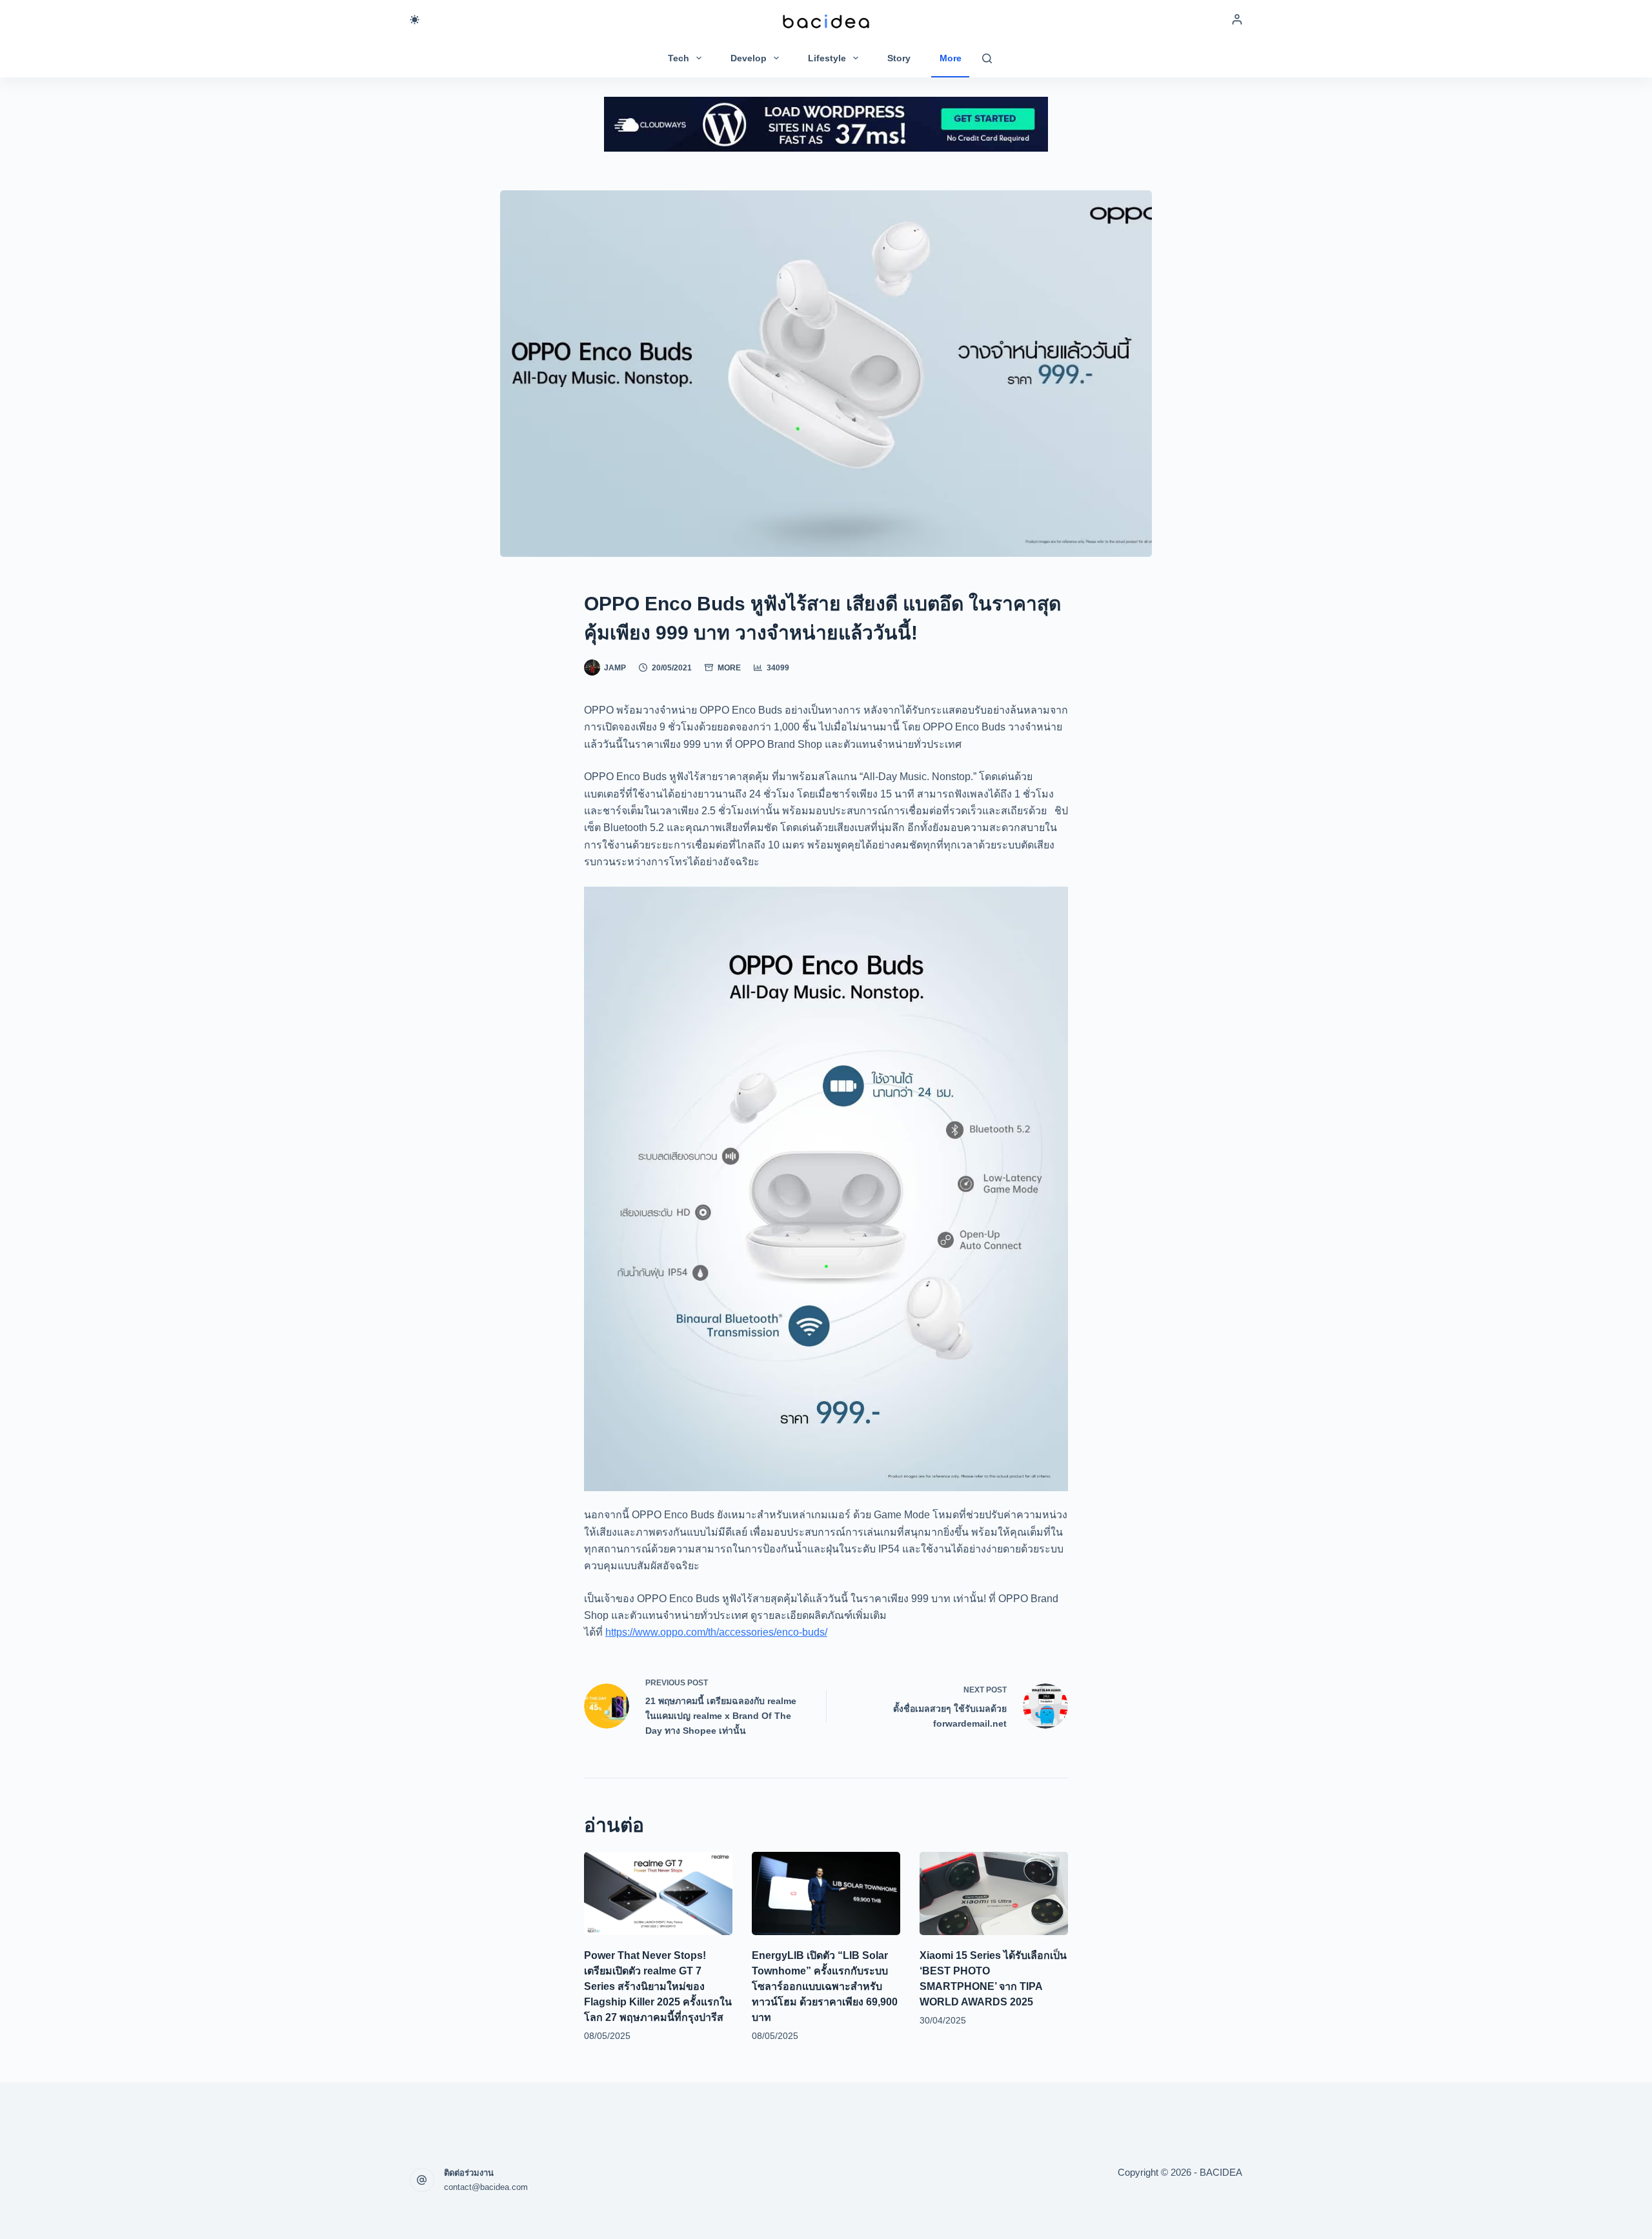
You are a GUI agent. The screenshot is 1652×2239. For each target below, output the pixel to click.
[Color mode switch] (415, 20)
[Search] (987, 58)
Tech (679, 58)
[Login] (1237, 19)
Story (899, 58)
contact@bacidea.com (486, 2187)
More (951, 58)
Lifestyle (827, 58)
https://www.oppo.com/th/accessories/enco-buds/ (716, 1632)
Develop (749, 58)
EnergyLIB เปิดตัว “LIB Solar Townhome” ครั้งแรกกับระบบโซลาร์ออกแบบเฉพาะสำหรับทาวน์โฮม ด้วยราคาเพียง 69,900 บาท (825, 1986)
